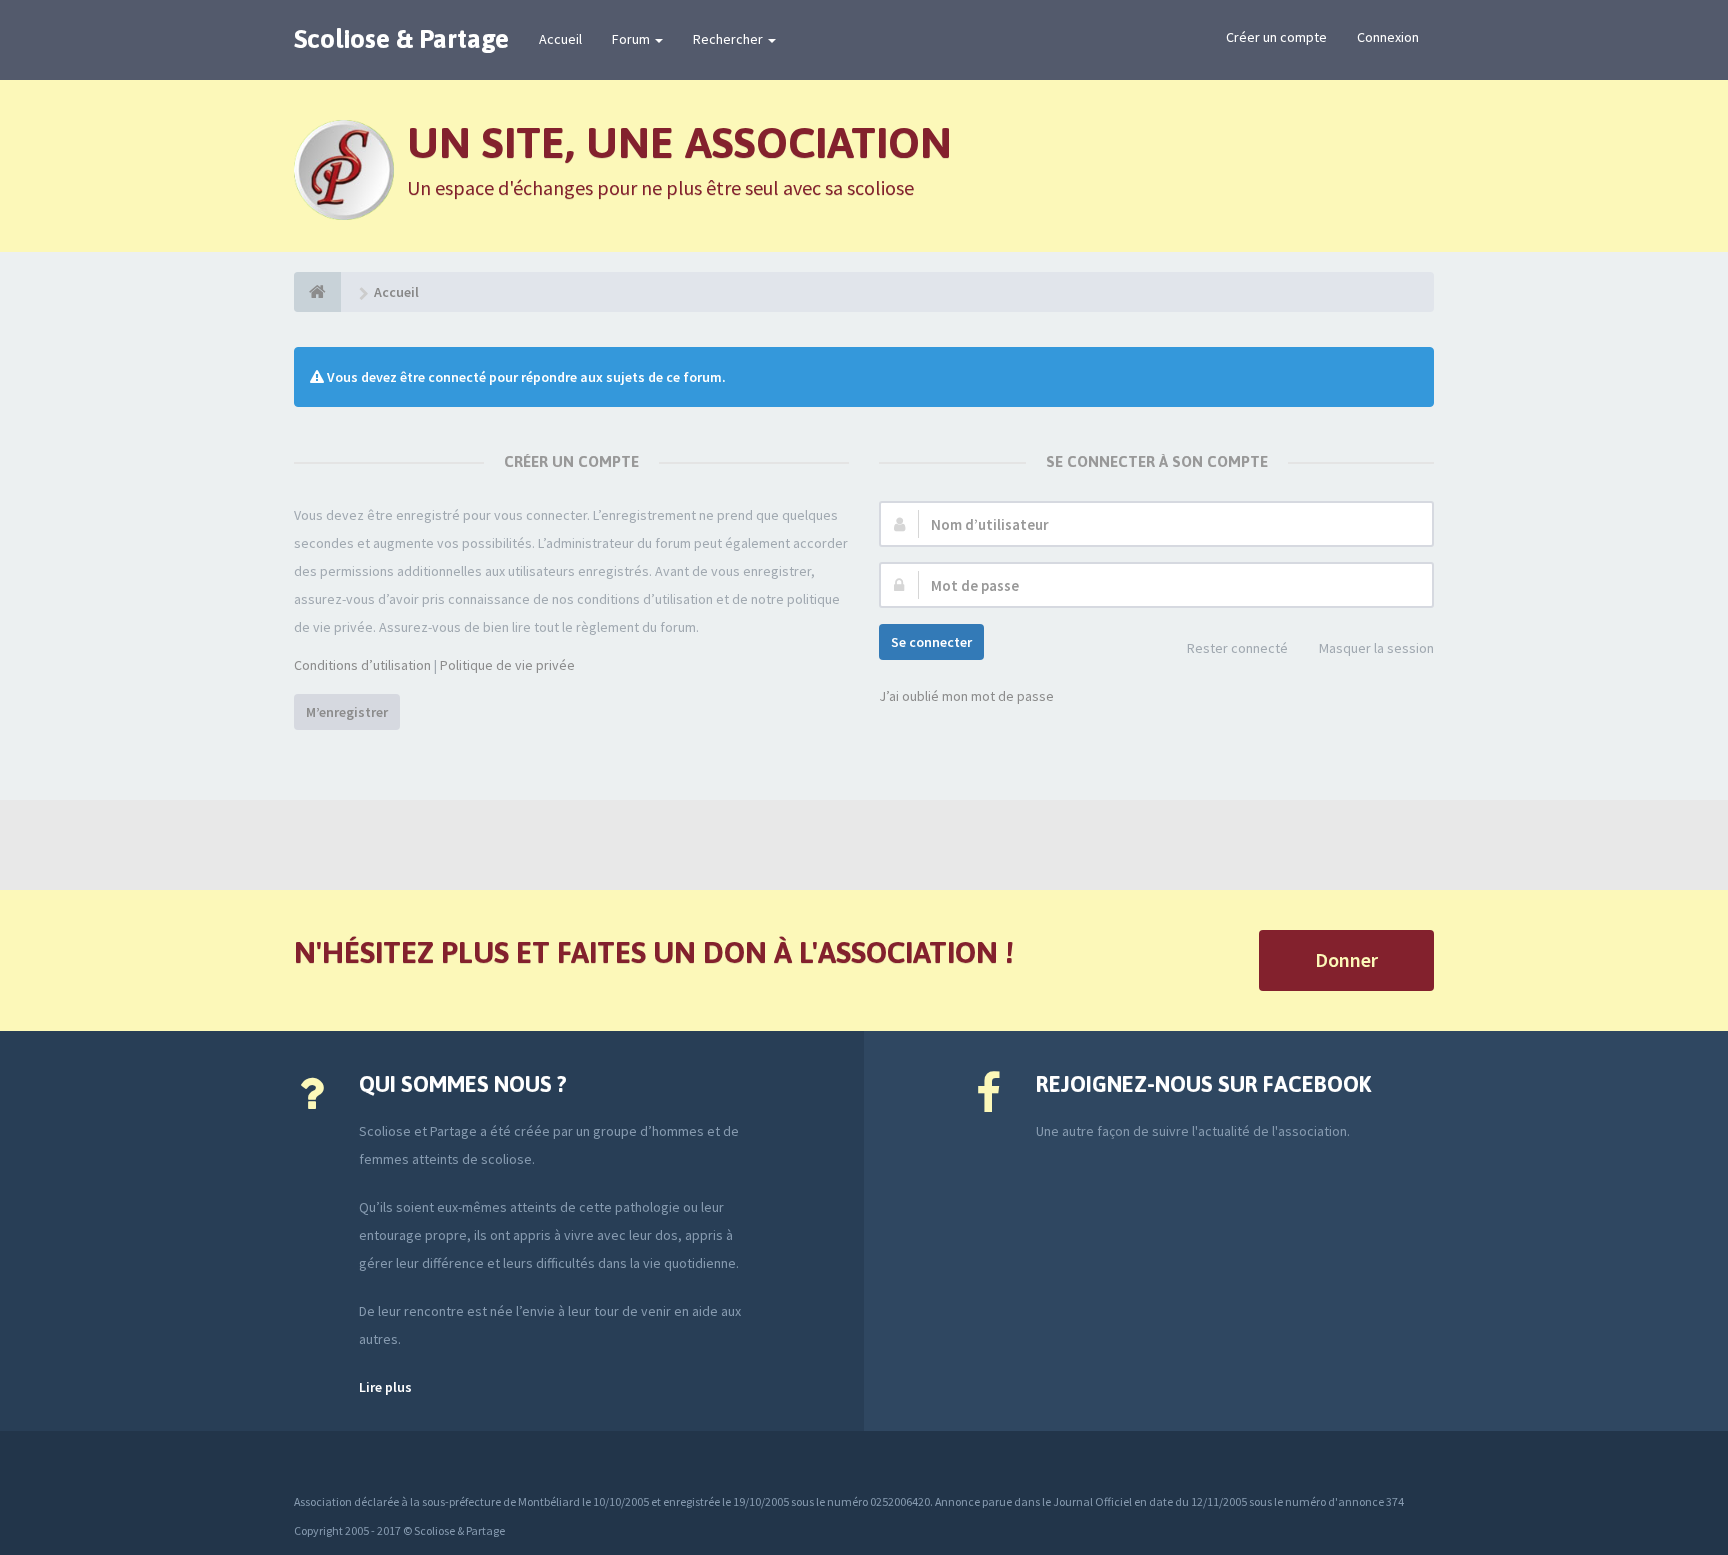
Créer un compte (1276, 37)
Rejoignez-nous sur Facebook (1203, 1084)
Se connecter (931, 642)
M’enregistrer (347, 712)
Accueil (560, 39)
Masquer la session (1376, 648)
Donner (1346, 959)
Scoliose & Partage (401, 39)
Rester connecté (1237, 648)
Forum (632, 39)
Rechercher (729, 39)
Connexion (1388, 37)
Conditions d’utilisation (362, 665)
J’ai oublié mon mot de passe (966, 696)
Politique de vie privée (507, 665)
